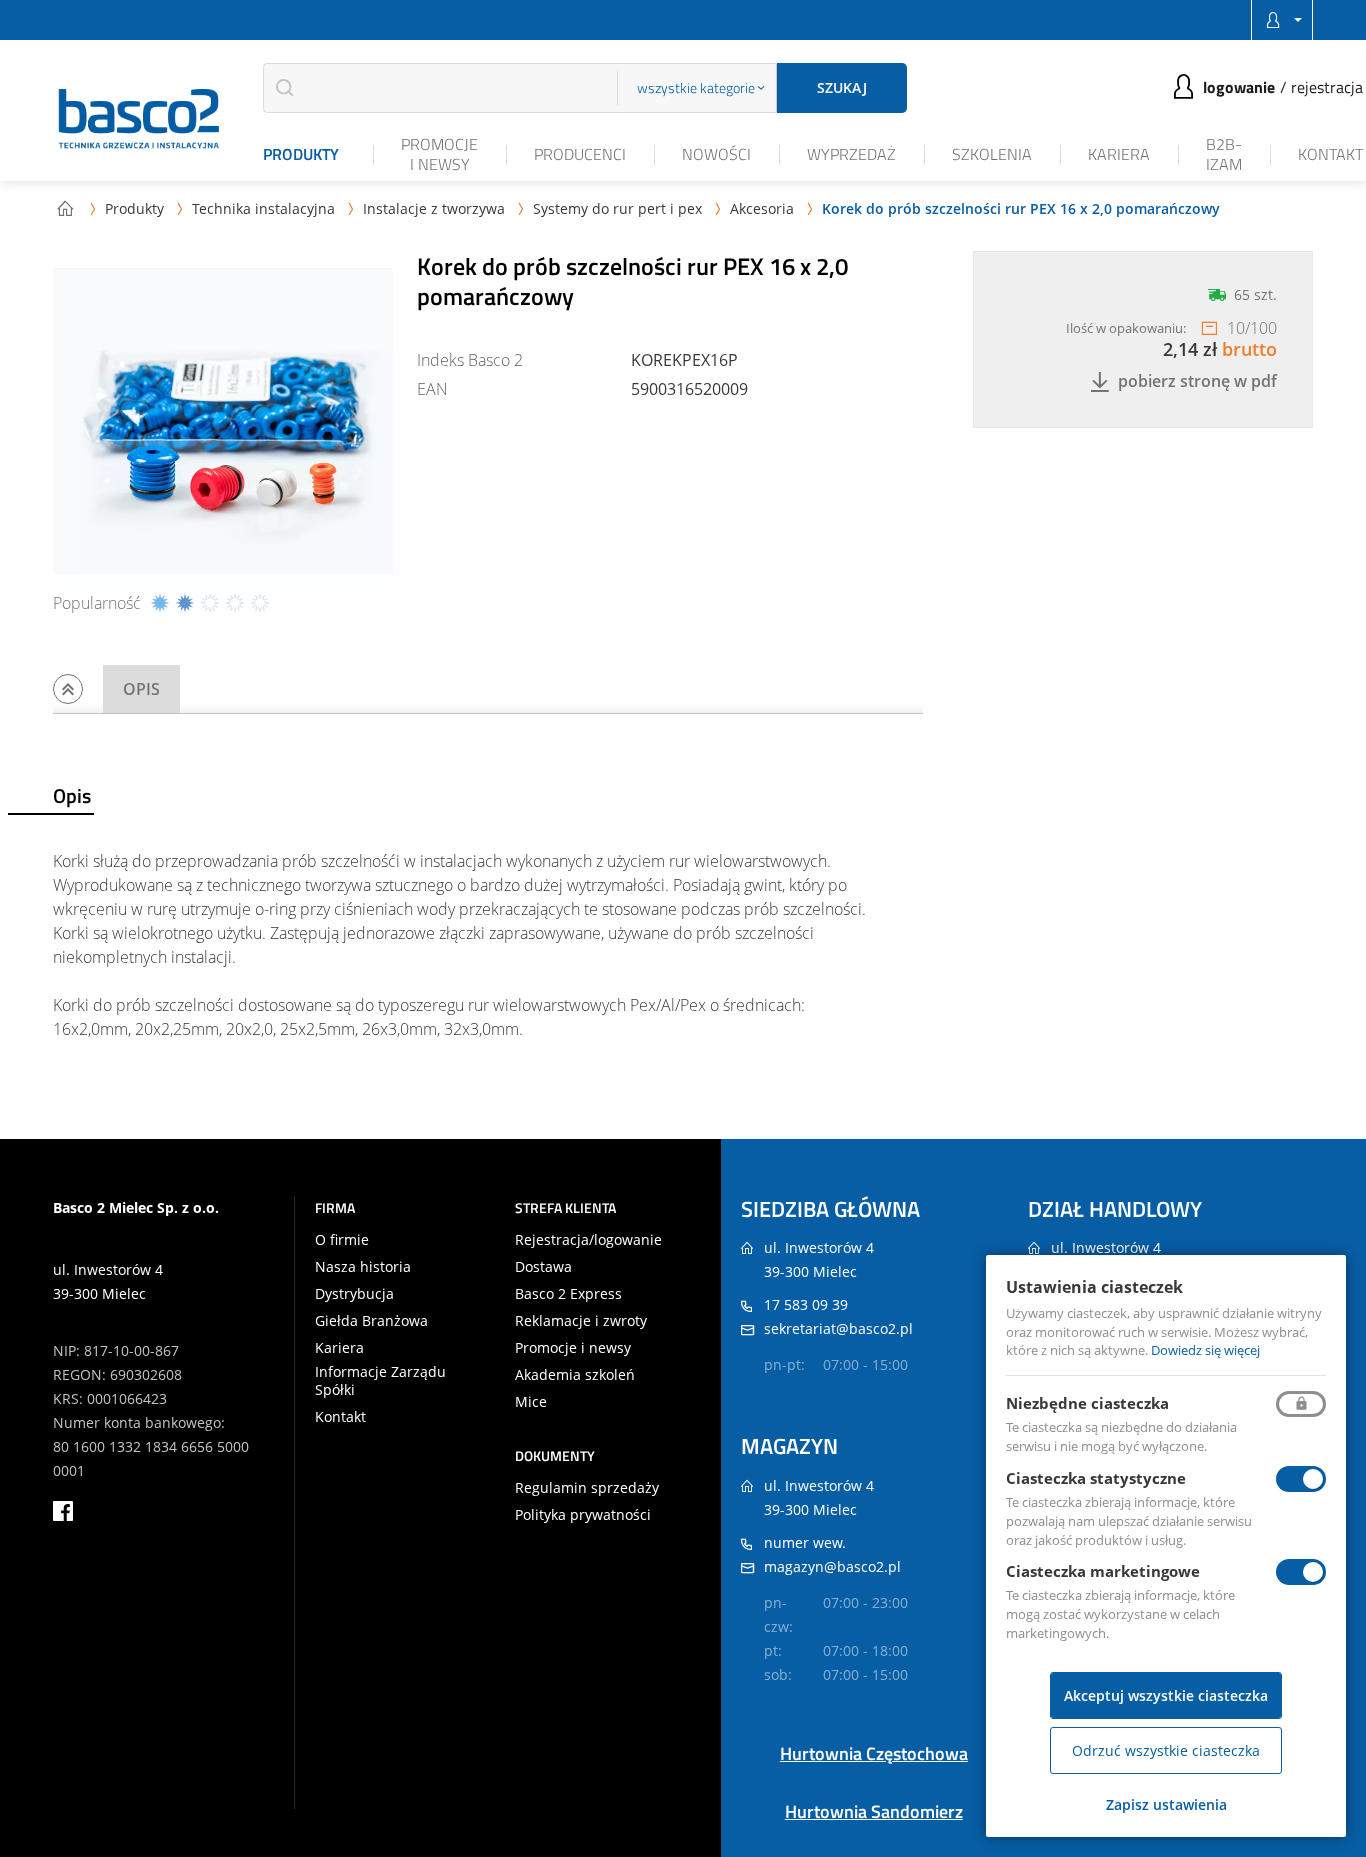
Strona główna (65, 208)
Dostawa (543, 1267)
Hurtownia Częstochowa (874, 1753)
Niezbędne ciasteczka (1087, 1403)
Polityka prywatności (583, 1515)
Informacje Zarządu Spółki (380, 1381)
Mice (531, 1402)
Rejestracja (1327, 87)
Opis (141, 689)
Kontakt (1330, 154)
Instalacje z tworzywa (434, 208)
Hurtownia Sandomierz (874, 1811)
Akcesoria (762, 208)
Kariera (1119, 154)
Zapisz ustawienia (1166, 1804)
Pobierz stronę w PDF (1197, 381)
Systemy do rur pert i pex (617, 208)
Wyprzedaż (851, 154)
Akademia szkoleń (575, 1375)
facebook (63, 1511)
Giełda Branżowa (371, 1321)
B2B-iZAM (1224, 153)
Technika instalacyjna (263, 208)
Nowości (716, 154)
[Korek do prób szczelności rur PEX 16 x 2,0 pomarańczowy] (223, 421)
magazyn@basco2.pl (832, 1566)
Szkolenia (992, 154)
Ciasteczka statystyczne (1096, 1478)
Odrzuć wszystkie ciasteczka (1166, 1750)
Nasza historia (363, 1267)
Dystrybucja (354, 1294)
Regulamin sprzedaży (587, 1488)
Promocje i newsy (439, 153)
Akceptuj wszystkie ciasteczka (1166, 1695)
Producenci (580, 154)
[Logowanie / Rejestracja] (1282, 20)
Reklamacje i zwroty (581, 1321)
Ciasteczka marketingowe (1103, 1571)
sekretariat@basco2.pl (838, 1328)
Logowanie (1239, 87)
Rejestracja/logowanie (588, 1240)
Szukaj (842, 87)
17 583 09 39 (806, 1304)
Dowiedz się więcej (1205, 1350)
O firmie (342, 1240)
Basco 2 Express (568, 1294)
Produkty (301, 154)
